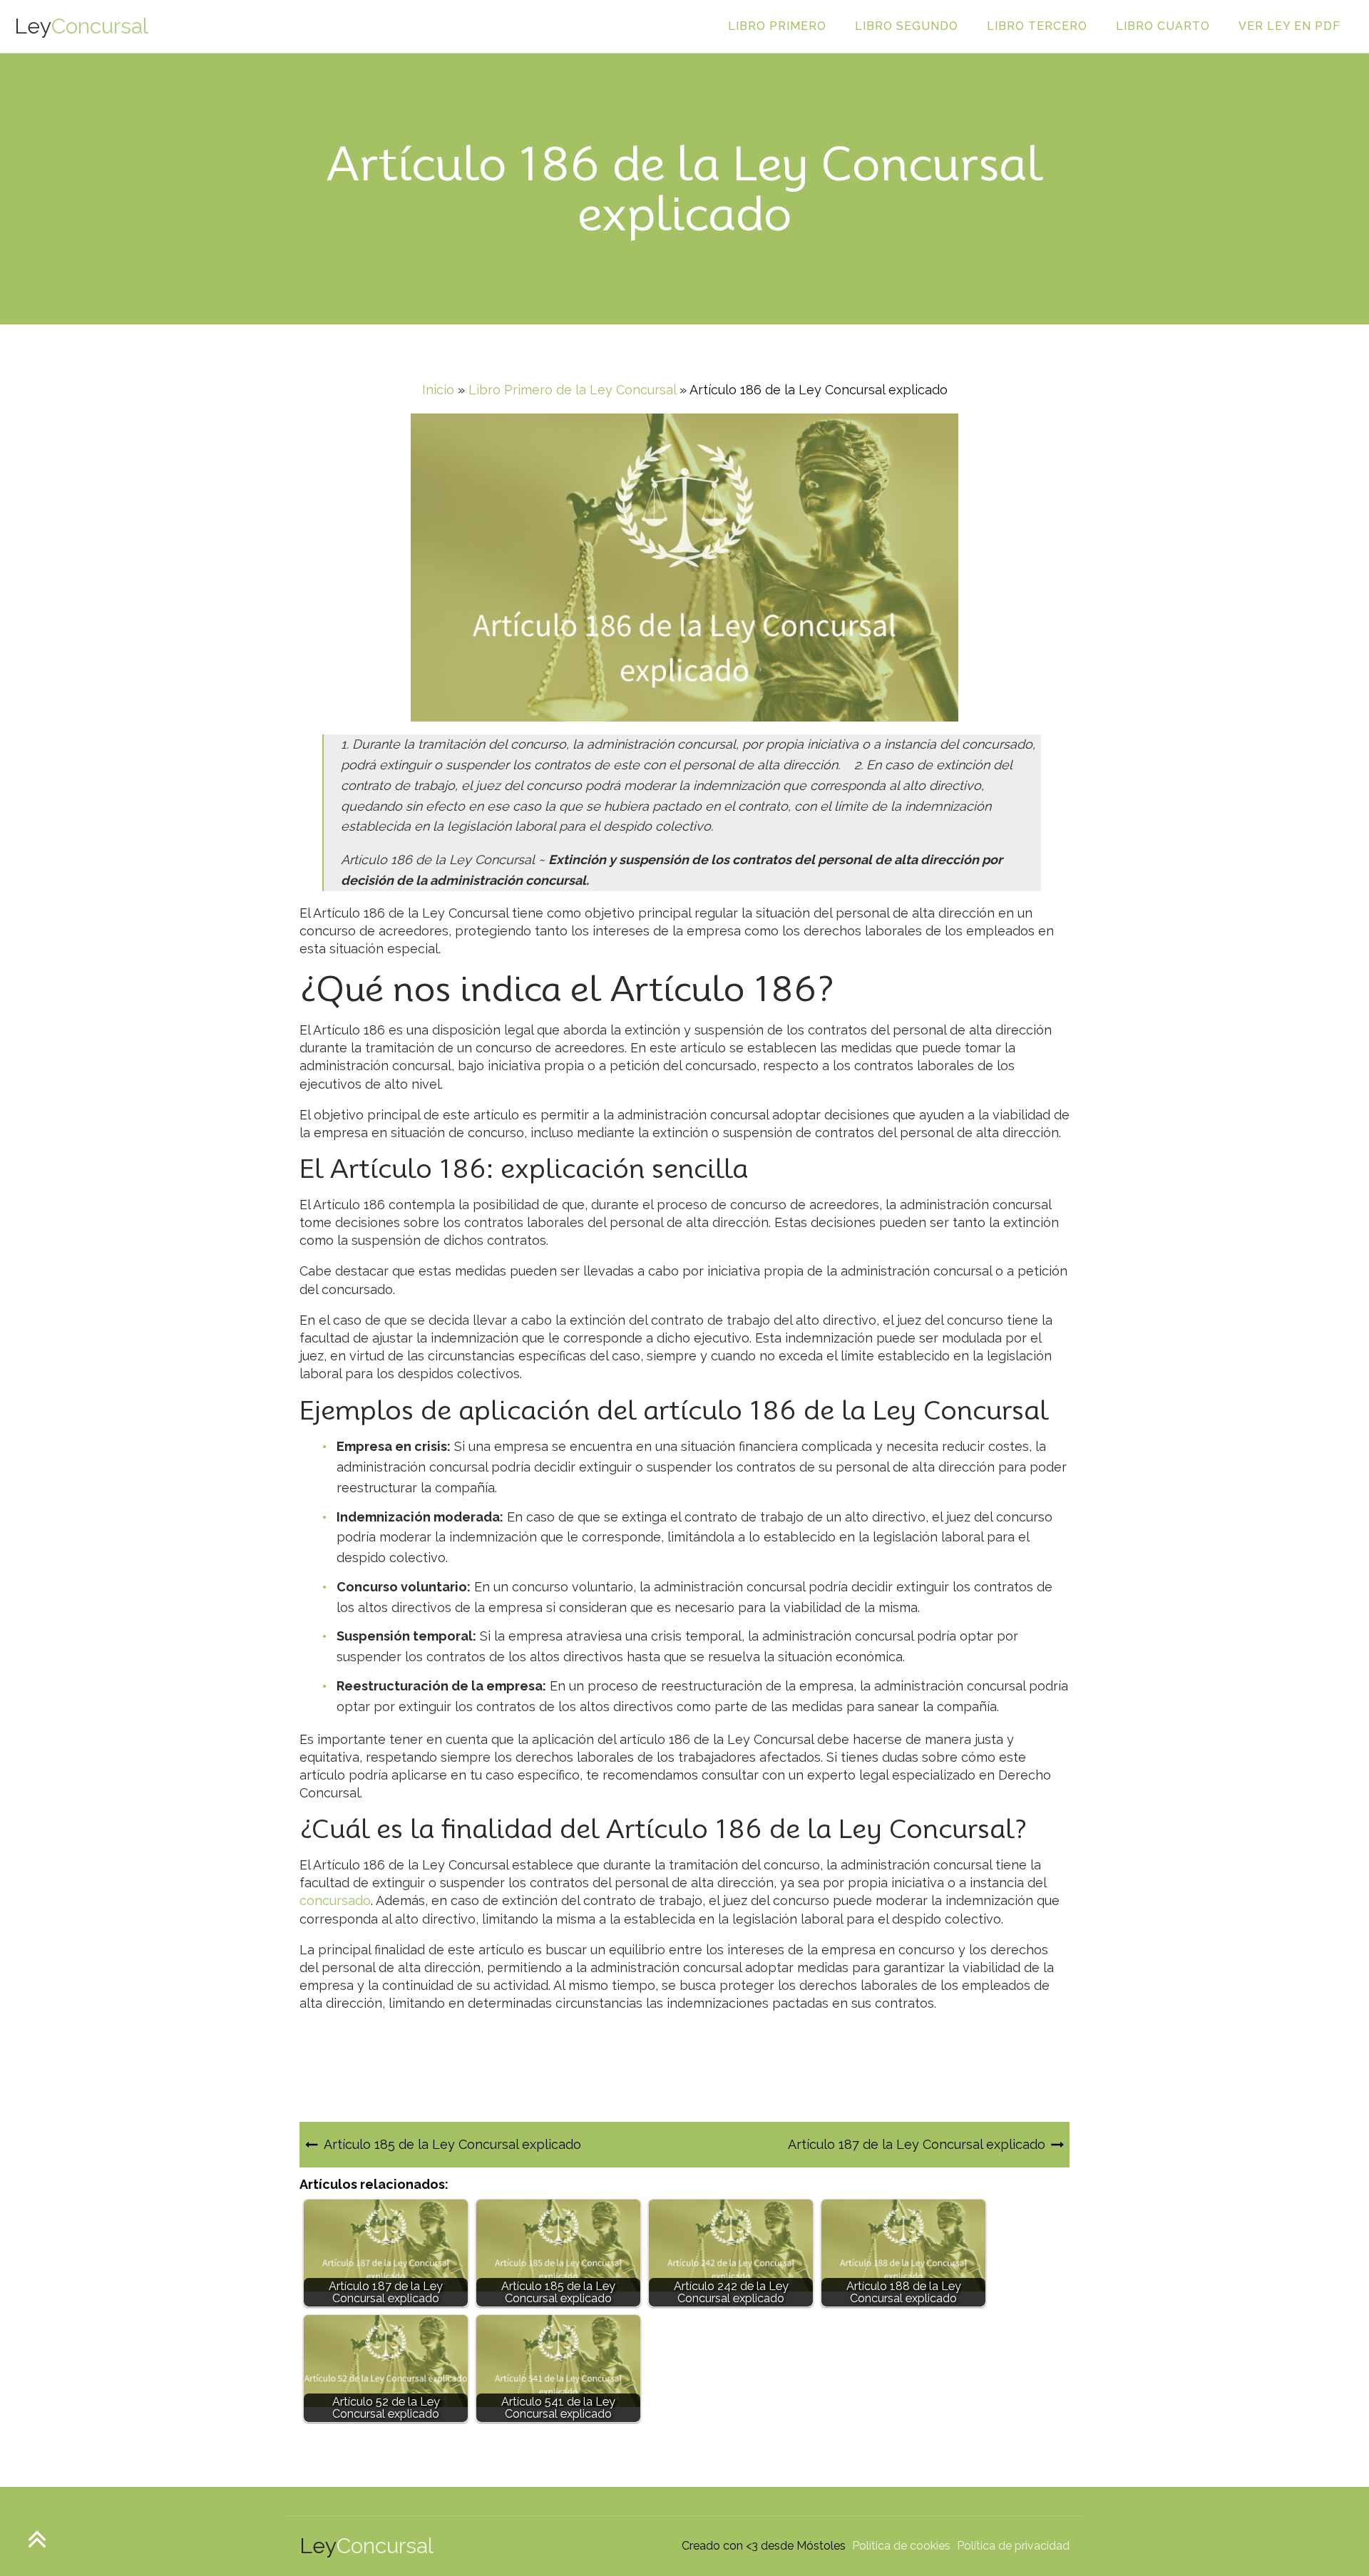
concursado (335, 1900)
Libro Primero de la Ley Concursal (572, 390)
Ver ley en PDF (1289, 26)
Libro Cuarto (1163, 26)
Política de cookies (901, 2546)
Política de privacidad (1013, 2546)
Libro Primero (777, 26)
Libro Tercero (1037, 26)
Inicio (438, 390)
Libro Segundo (907, 26)
